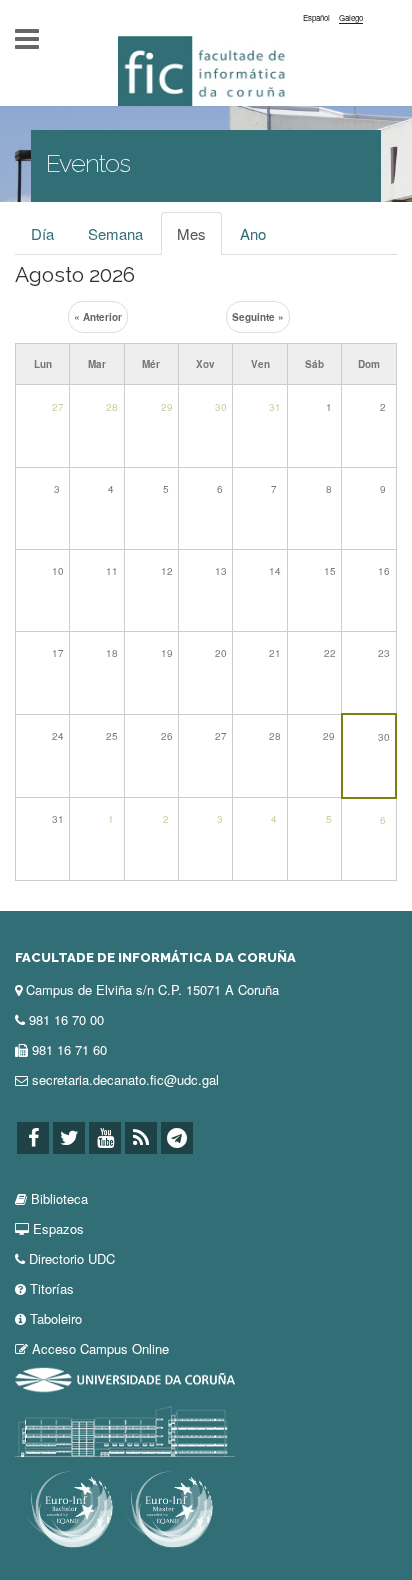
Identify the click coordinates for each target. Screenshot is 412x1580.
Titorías (52, 1288)
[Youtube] (105, 1137)
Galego (351, 17)
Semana (115, 233)
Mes (199, 239)
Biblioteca (59, 1198)
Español (316, 17)
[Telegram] (177, 1137)
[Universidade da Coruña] (125, 1378)
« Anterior (98, 317)
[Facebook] (33, 1137)
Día (42, 233)
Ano (253, 233)
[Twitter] (69, 1137)
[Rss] (141, 1137)
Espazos (58, 1228)
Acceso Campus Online (100, 1348)
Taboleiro (56, 1318)
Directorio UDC (72, 1258)
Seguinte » (258, 317)
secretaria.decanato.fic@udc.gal (125, 1079)
